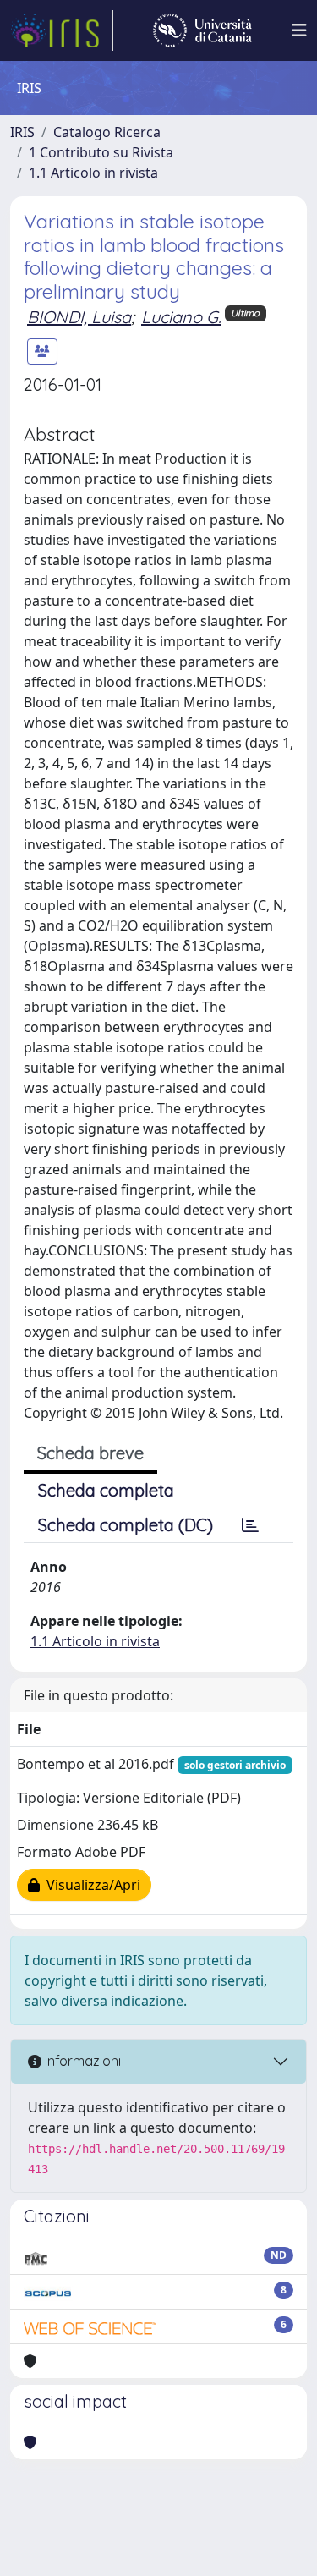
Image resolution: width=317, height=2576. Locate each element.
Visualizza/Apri (90, 1885)
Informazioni (81, 2061)
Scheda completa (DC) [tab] (126, 1525)
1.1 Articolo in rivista (93, 173)
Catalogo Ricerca (107, 132)
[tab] (250, 1525)
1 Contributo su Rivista (101, 152)
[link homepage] (62, 30)
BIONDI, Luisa (79, 317)
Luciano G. (181, 317)
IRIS (22, 132)
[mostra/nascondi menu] (299, 30)
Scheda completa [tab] (106, 1490)
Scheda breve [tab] (90, 1453)
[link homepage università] (202, 30)
